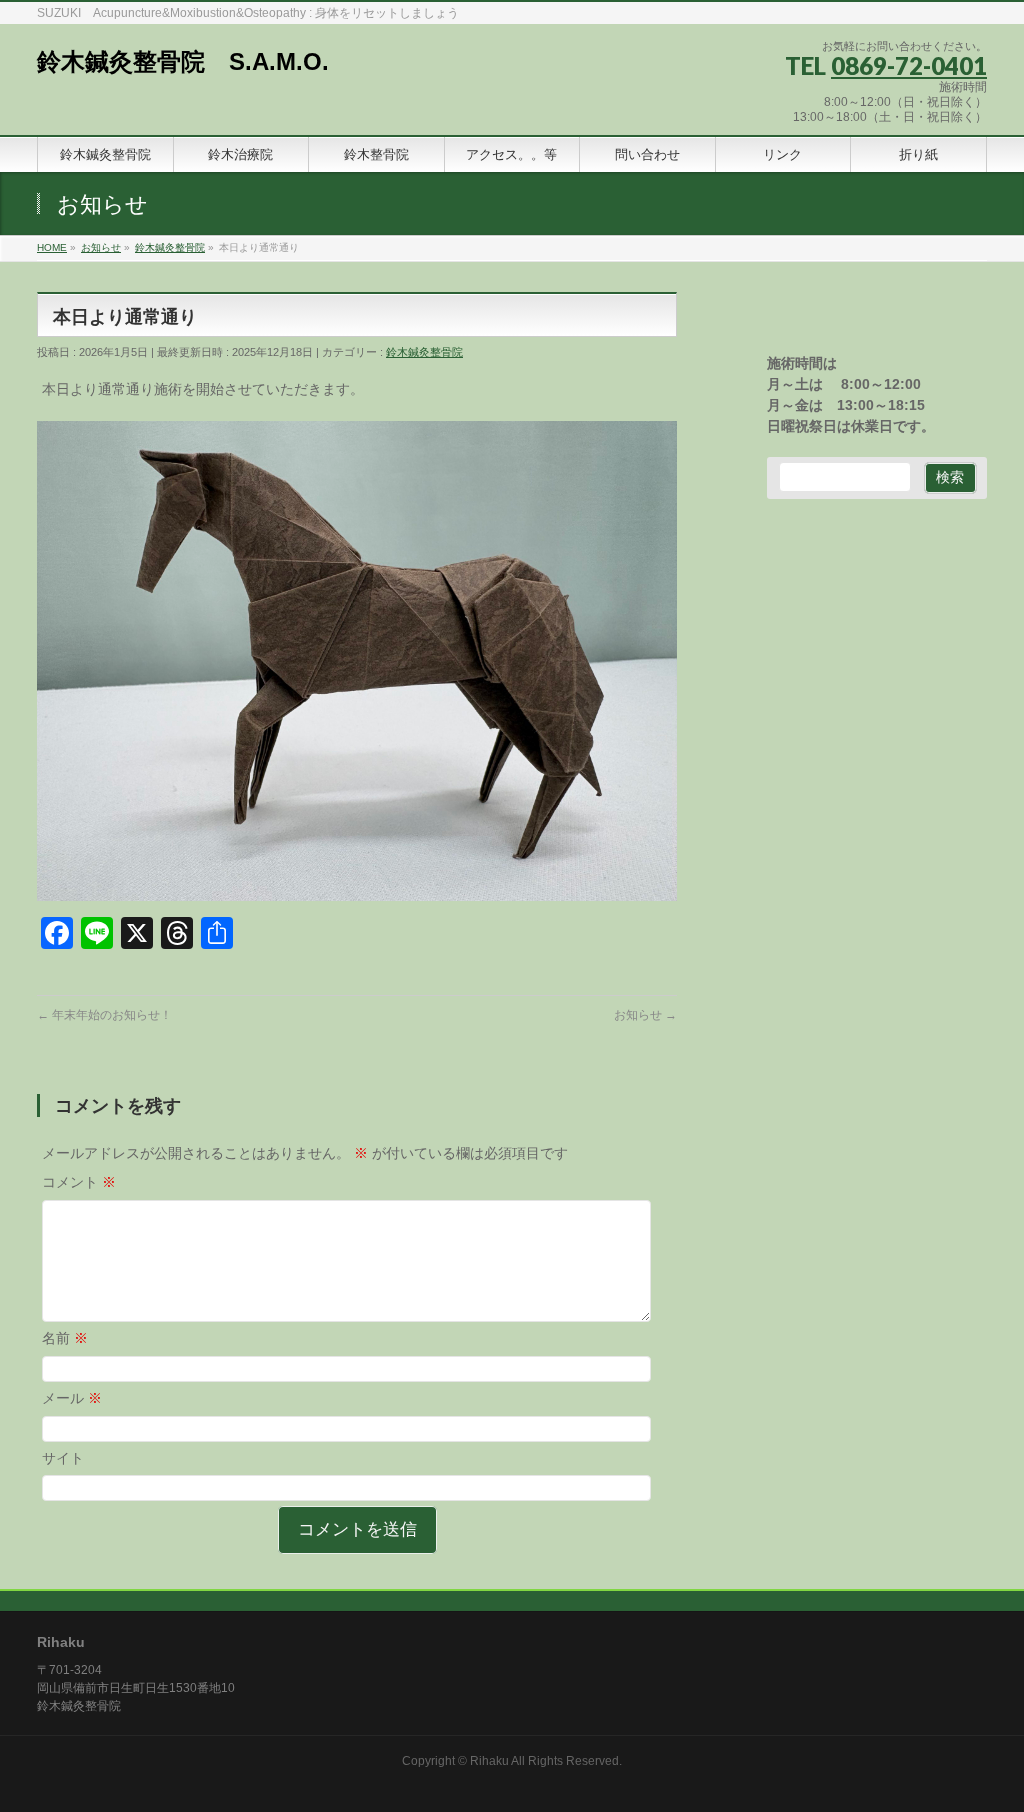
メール (72, 1398)
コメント (79, 1182)
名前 (65, 1338)
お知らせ (645, 1015)
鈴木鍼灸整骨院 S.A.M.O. (183, 61)
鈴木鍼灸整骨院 (424, 352)
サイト (63, 1458)
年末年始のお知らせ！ (104, 1015)
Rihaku (489, 1761)
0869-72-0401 (909, 65)
